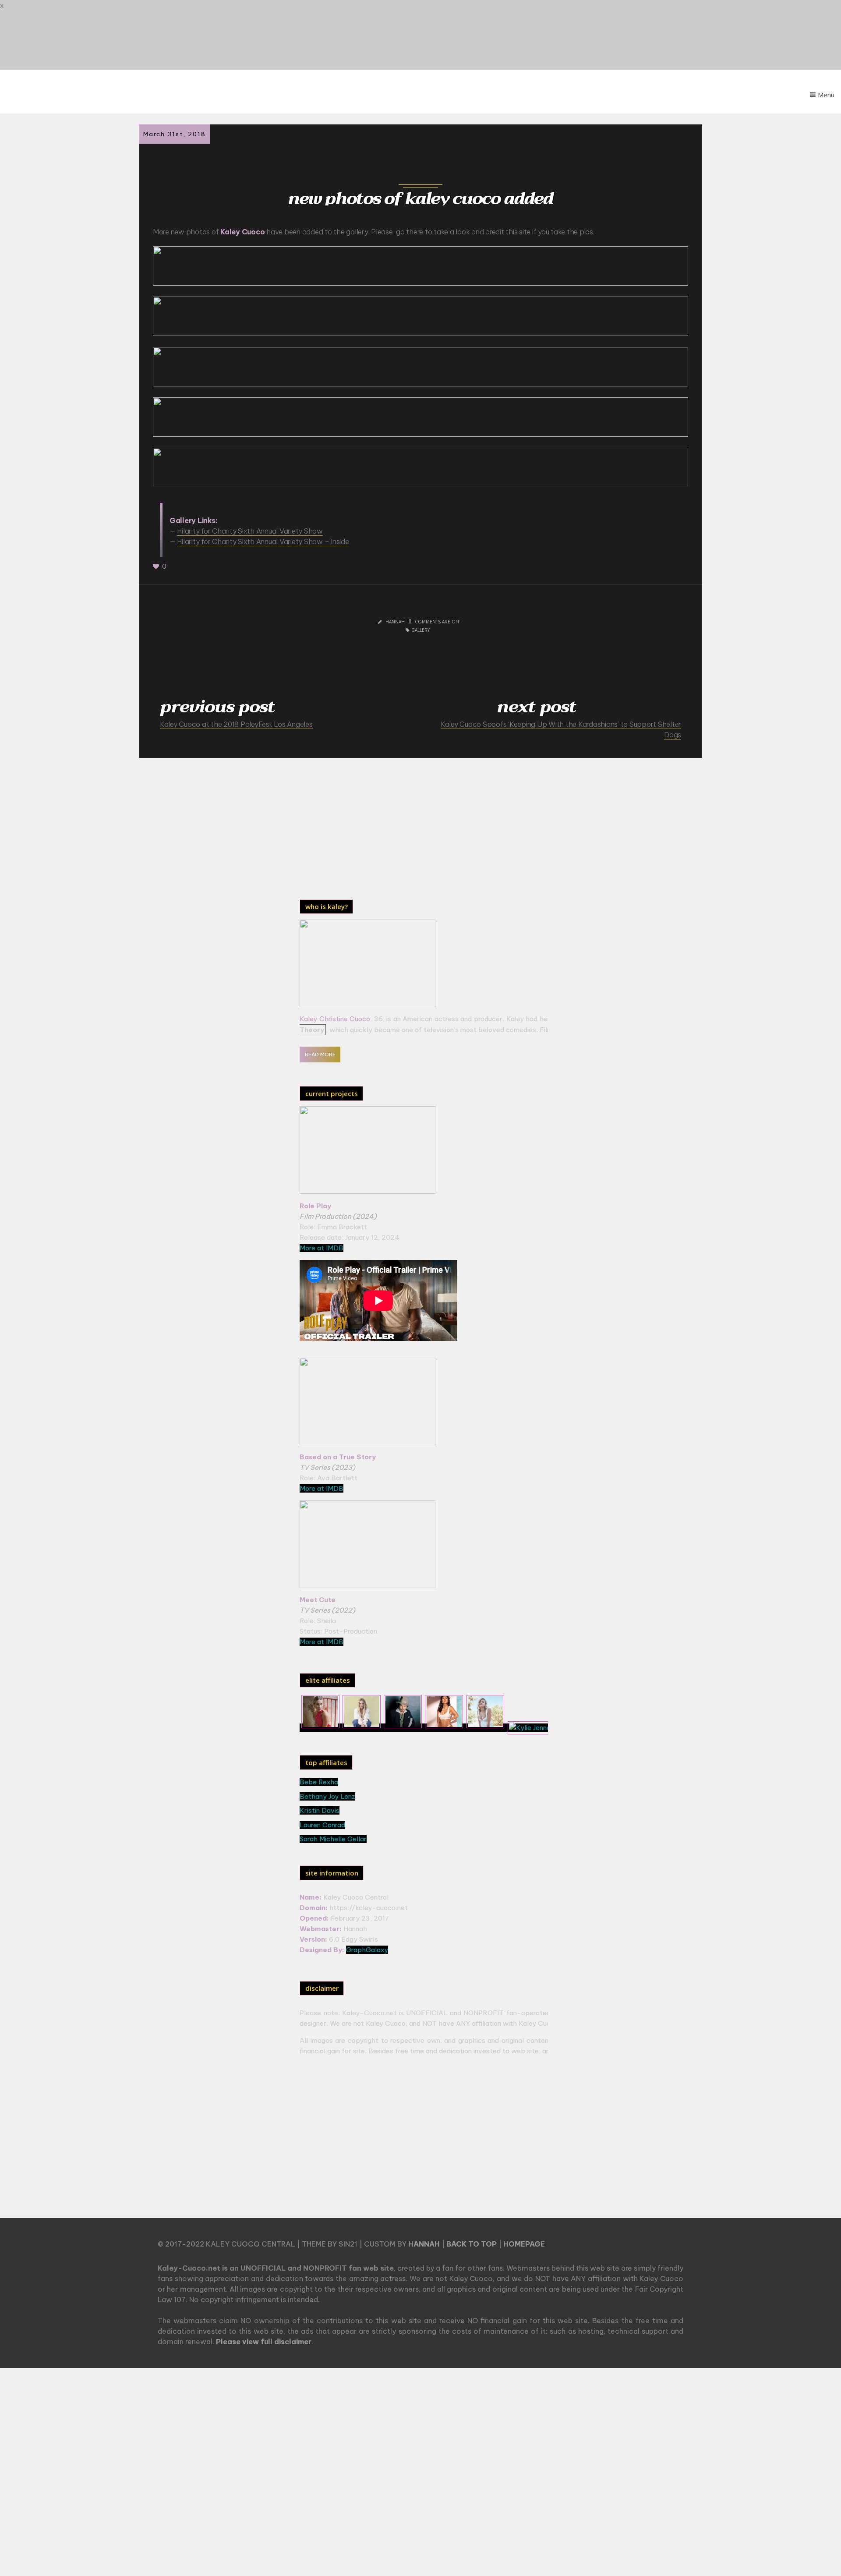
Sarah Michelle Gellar (333, 1839)
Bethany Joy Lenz (327, 1796)
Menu (826, 95)
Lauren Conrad (322, 1825)
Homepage (524, 2244)
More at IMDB (322, 1248)
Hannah (424, 2244)
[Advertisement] (373, 826)
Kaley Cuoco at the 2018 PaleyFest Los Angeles (236, 724)
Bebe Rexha (319, 1782)
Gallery (420, 630)
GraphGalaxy (367, 1950)
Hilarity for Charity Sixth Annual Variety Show (250, 531)
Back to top (472, 2244)
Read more (320, 1054)
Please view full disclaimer (264, 2342)
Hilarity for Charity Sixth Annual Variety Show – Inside (263, 541)
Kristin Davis (320, 1810)
